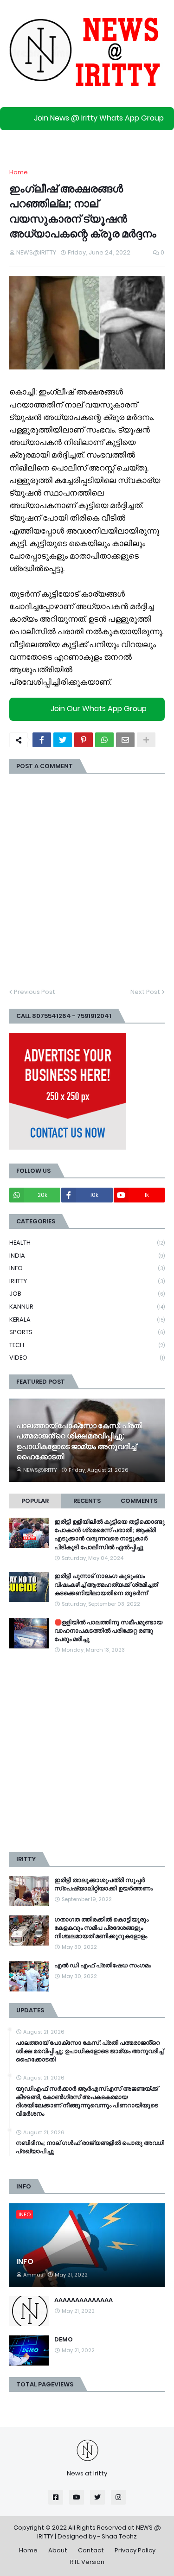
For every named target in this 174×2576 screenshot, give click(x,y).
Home (19, 172)
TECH (87, 1345)
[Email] (125, 740)
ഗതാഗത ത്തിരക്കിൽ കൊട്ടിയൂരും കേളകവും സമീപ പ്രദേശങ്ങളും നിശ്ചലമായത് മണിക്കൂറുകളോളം (101, 1928)
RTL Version (87, 2562)
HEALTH (87, 1243)
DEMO (64, 2340)
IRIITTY (87, 1281)
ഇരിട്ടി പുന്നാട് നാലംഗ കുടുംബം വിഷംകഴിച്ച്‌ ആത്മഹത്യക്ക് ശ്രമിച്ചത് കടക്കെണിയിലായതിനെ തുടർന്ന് (106, 1584)
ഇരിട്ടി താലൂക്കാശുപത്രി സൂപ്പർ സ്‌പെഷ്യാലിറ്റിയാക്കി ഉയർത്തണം (103, 1884)
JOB (87, 1294)
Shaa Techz (119, 2536)
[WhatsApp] (104, 740)
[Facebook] (42, 740)
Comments (139, 1501)
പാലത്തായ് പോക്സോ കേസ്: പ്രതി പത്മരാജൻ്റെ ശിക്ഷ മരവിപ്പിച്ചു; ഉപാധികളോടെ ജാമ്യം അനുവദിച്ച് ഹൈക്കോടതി (79, 1441)
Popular (35, 1501)
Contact (91, 2550)
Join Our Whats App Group (99, 709)
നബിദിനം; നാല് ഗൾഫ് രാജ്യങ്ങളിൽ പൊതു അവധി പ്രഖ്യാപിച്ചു (90, 2147)
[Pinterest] (84, 740)
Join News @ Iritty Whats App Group (99, 118)
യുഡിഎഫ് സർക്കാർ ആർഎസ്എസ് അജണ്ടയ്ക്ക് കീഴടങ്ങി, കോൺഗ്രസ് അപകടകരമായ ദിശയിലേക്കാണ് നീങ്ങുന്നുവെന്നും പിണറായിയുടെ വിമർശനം (87, 2102)
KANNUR (87, 1307)
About (58, 2550)
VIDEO (87, 1358)
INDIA (87, 1256)
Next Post (145, 992)
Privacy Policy (135, 2550)
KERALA (87, 1320)
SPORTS (87, 1332)
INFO (87, 1268)
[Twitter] (63, 740)
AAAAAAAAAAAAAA (84, 2300)
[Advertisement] (87, 1753)
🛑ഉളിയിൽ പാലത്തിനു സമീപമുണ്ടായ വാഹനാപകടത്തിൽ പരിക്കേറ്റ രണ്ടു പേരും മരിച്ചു (108, 1631)
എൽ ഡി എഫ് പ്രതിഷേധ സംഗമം (103, 1965)
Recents (87, 1501)
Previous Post (35, 992)
